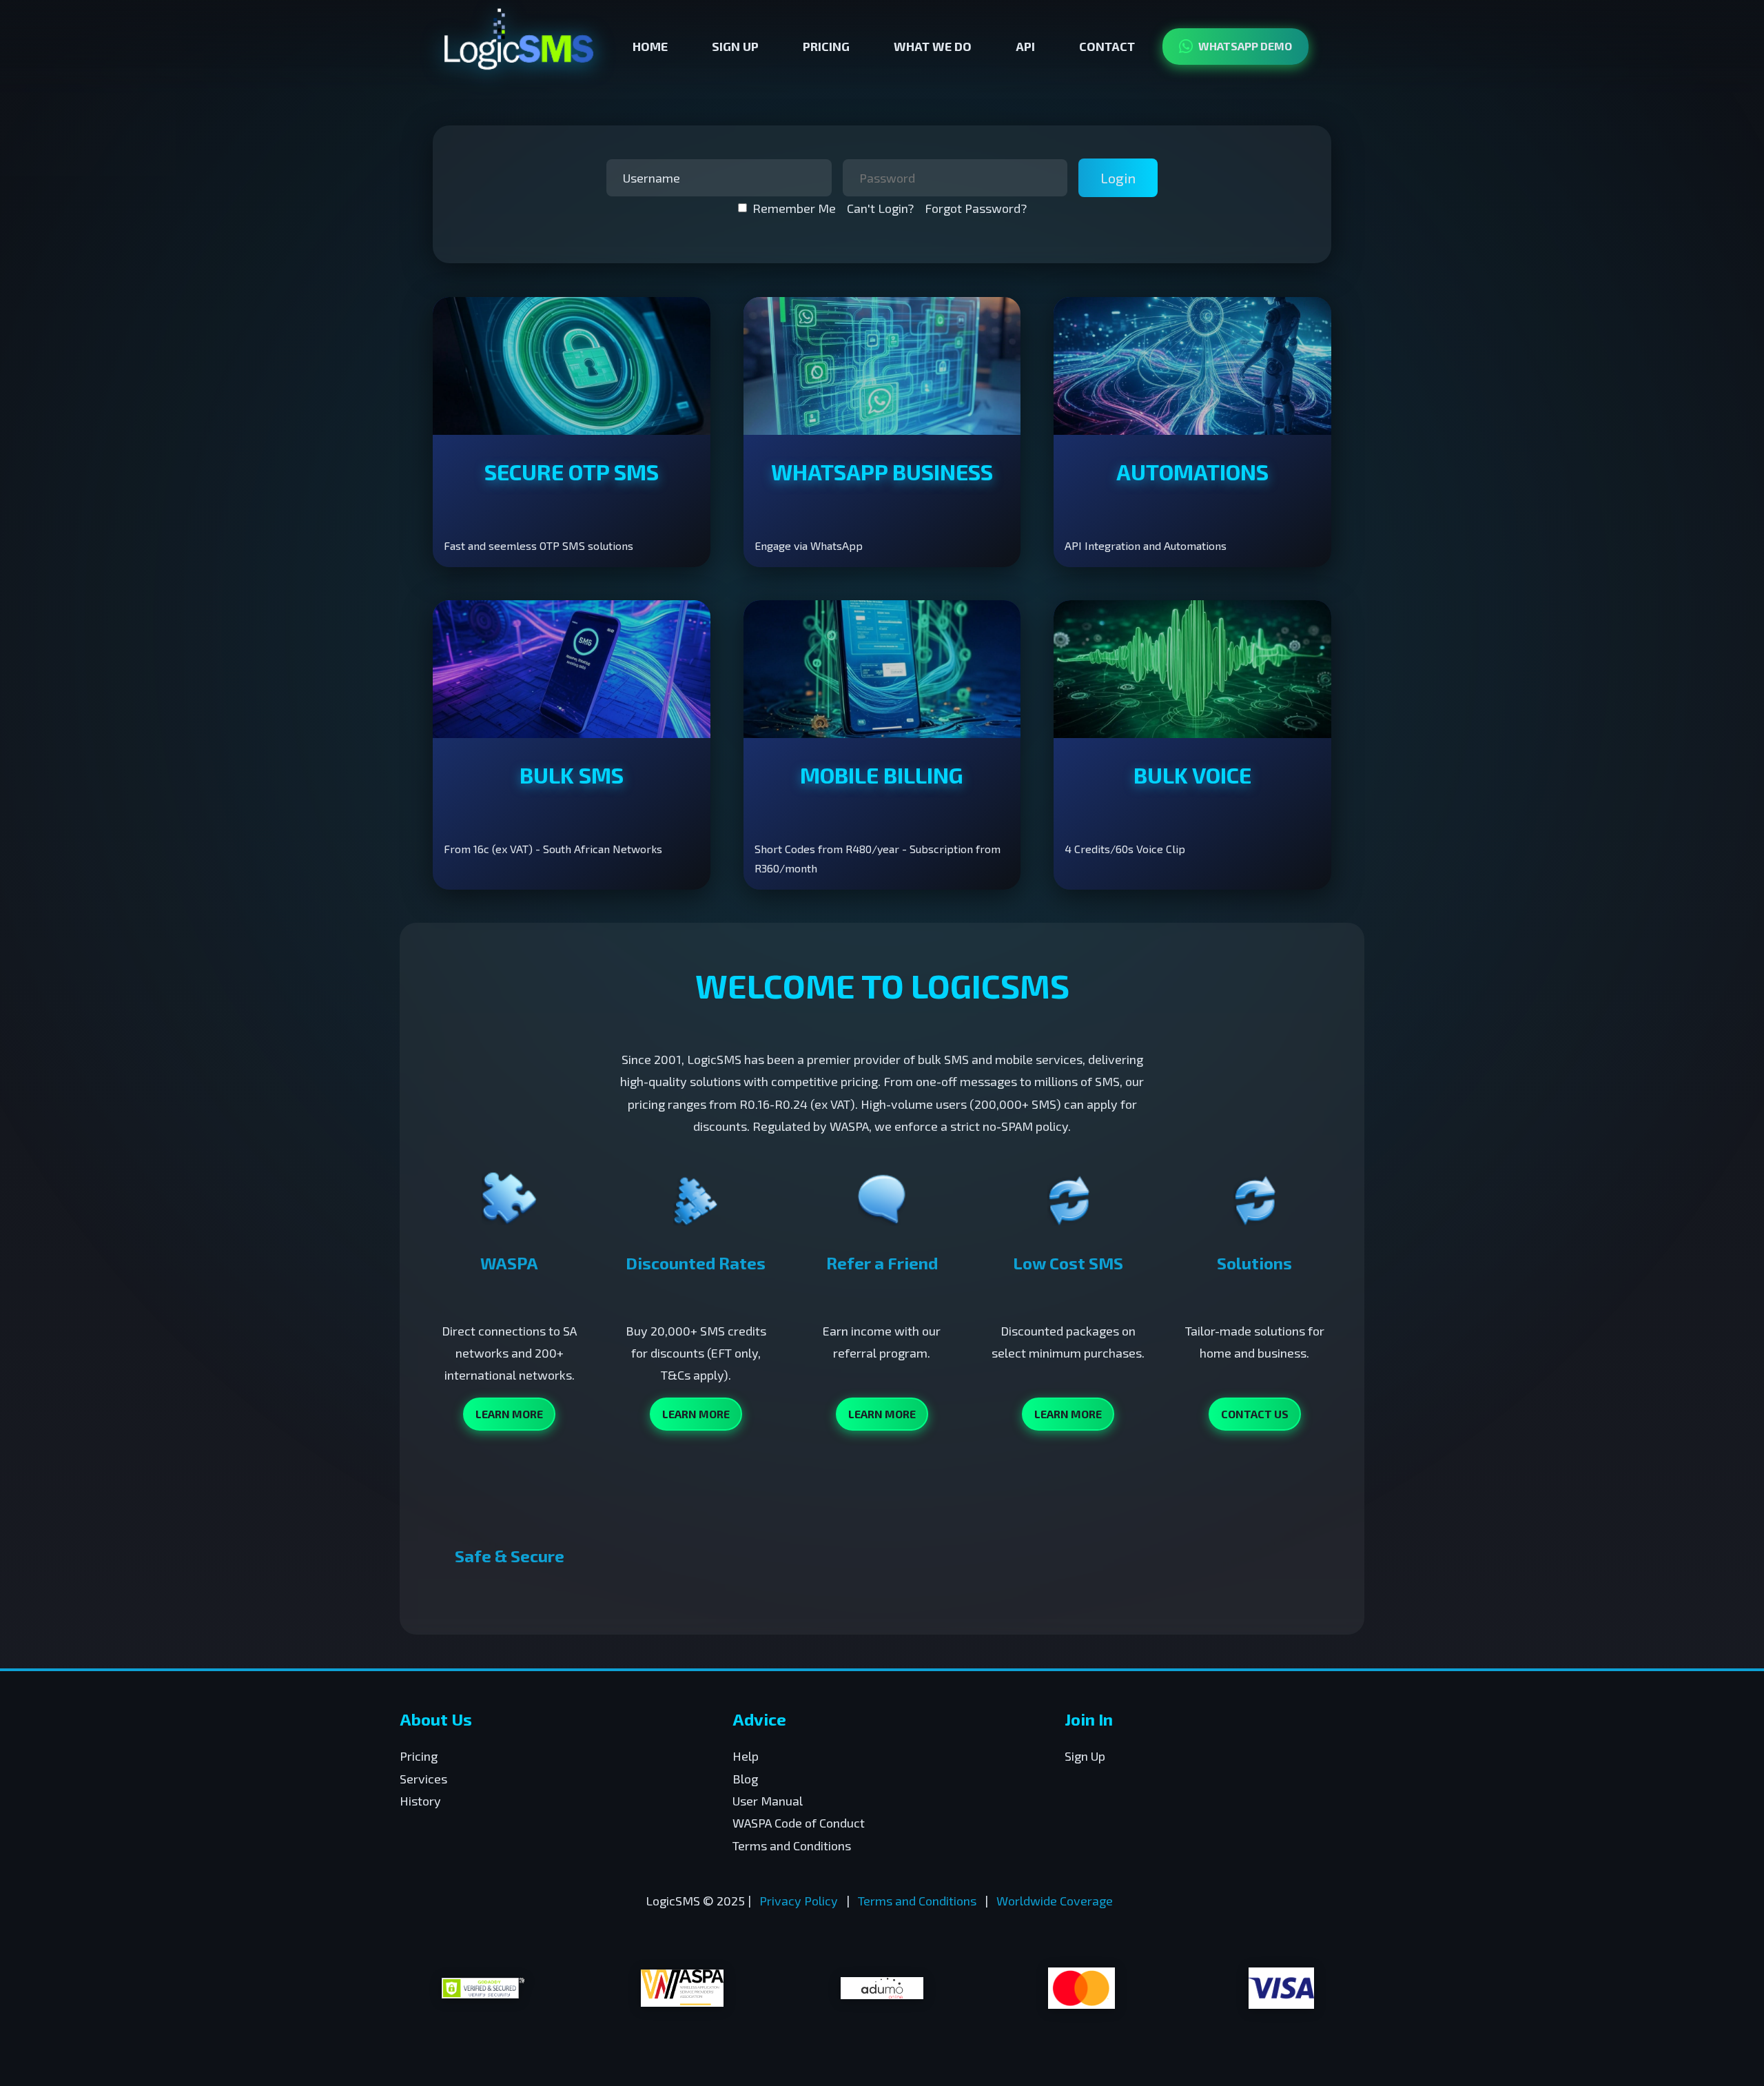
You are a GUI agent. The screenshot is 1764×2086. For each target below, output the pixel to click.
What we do (933, 46)
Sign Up (735, 46)
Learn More (509, 1414)
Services (423, 1779)
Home (650, 46)
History (420, 1801)
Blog (745, 1779)
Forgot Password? (976, 208)
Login (1118, 178)
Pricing (826, 46)
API (1025, 46)
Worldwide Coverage (1055, 1901)
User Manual (768, 1801)
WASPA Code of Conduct (799, 1823)
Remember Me (794, 208)
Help (746, 1756)
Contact (1107, 46)
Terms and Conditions (792, 1845)
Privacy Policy (799, 1901)
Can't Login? (880, 208)
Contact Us (1255, 1414)
